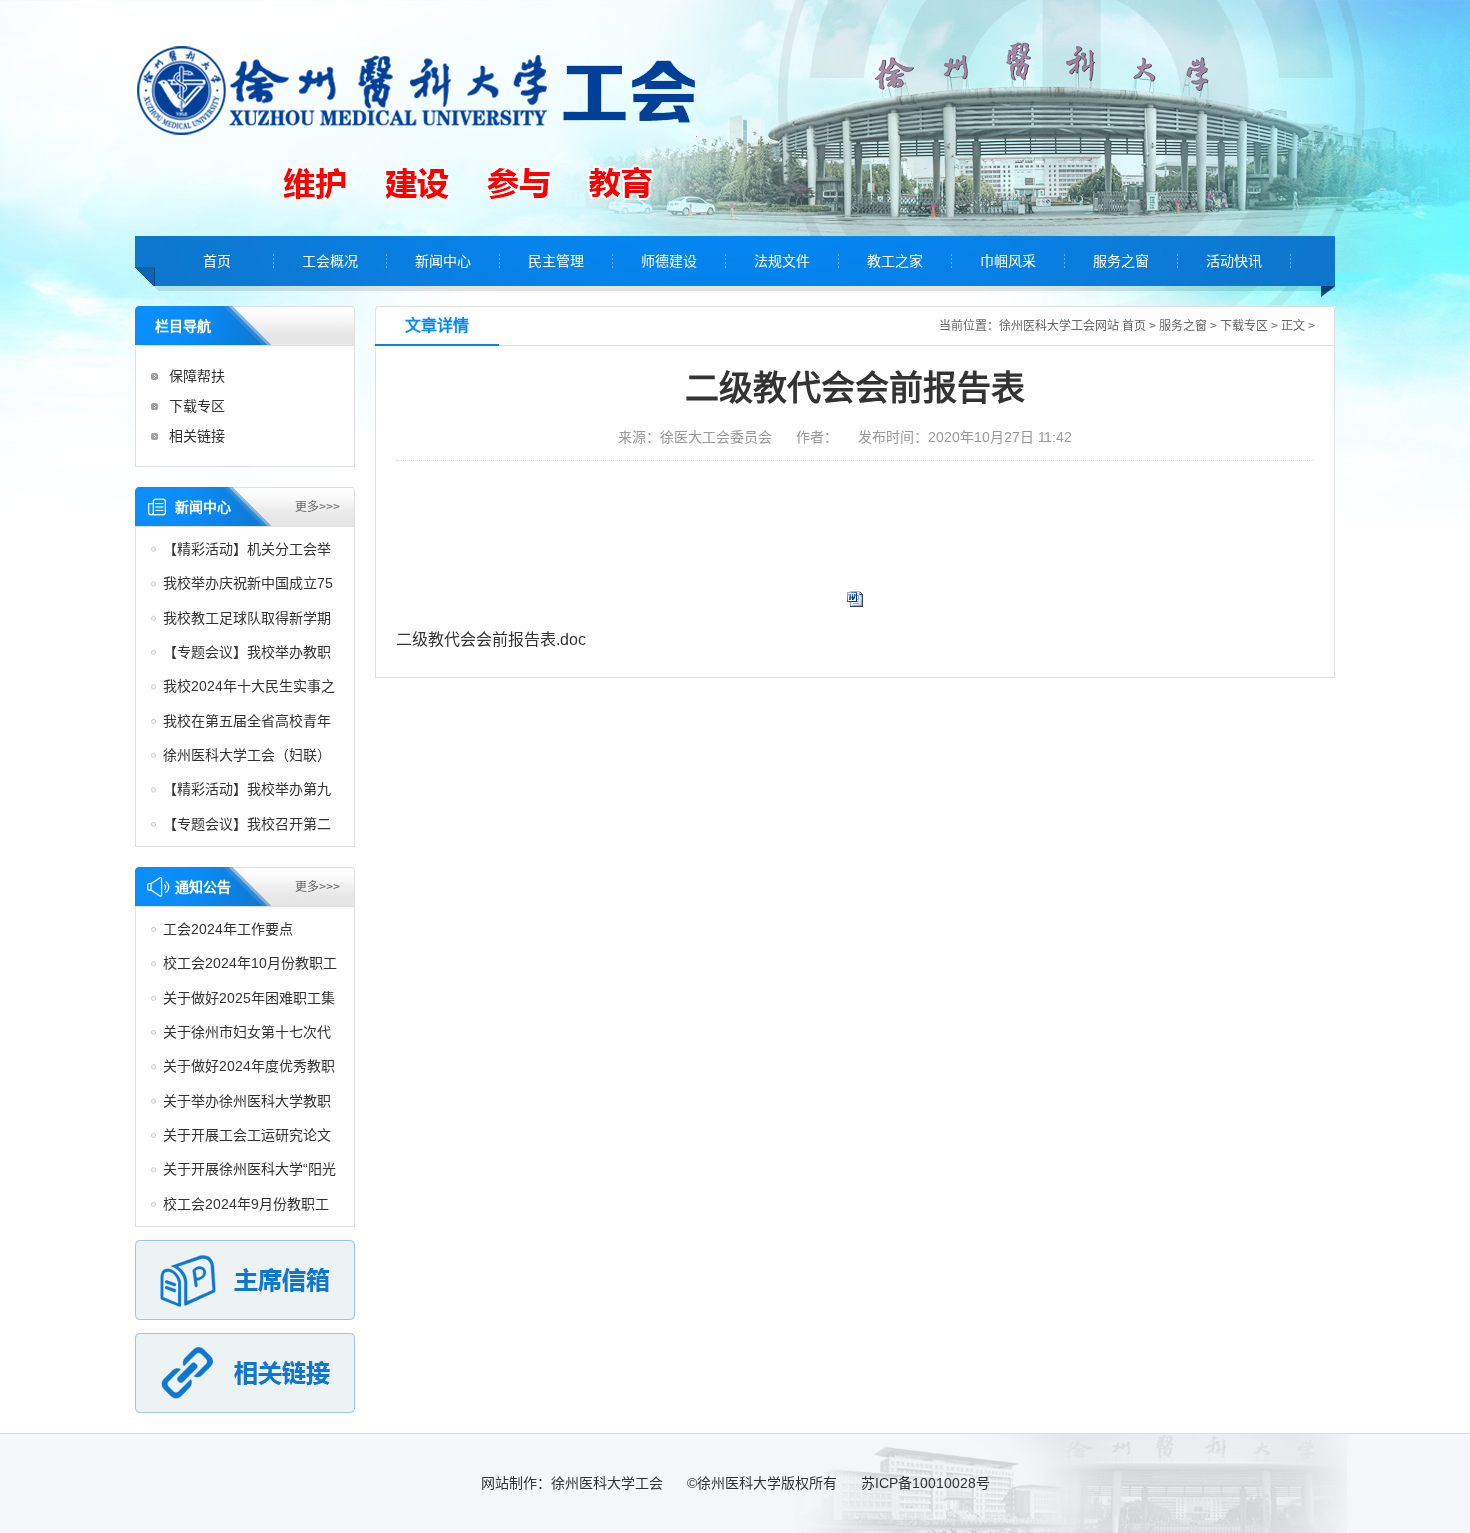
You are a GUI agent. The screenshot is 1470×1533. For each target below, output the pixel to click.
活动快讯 (1234, 261)
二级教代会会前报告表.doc (491, 639)
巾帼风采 (1008, 261)
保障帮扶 (197, 376)
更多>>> (317, 507)
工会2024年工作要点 (228, 929)
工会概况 (330, 261)
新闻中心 (443, 261)
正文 (1293, 326)
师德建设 (669, 261)
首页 (217, 261)
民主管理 (556, 261)
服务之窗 (1121, 261)
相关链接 (197, 436)
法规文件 (782, 261)
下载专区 (197, 406)
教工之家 (895, 261)
